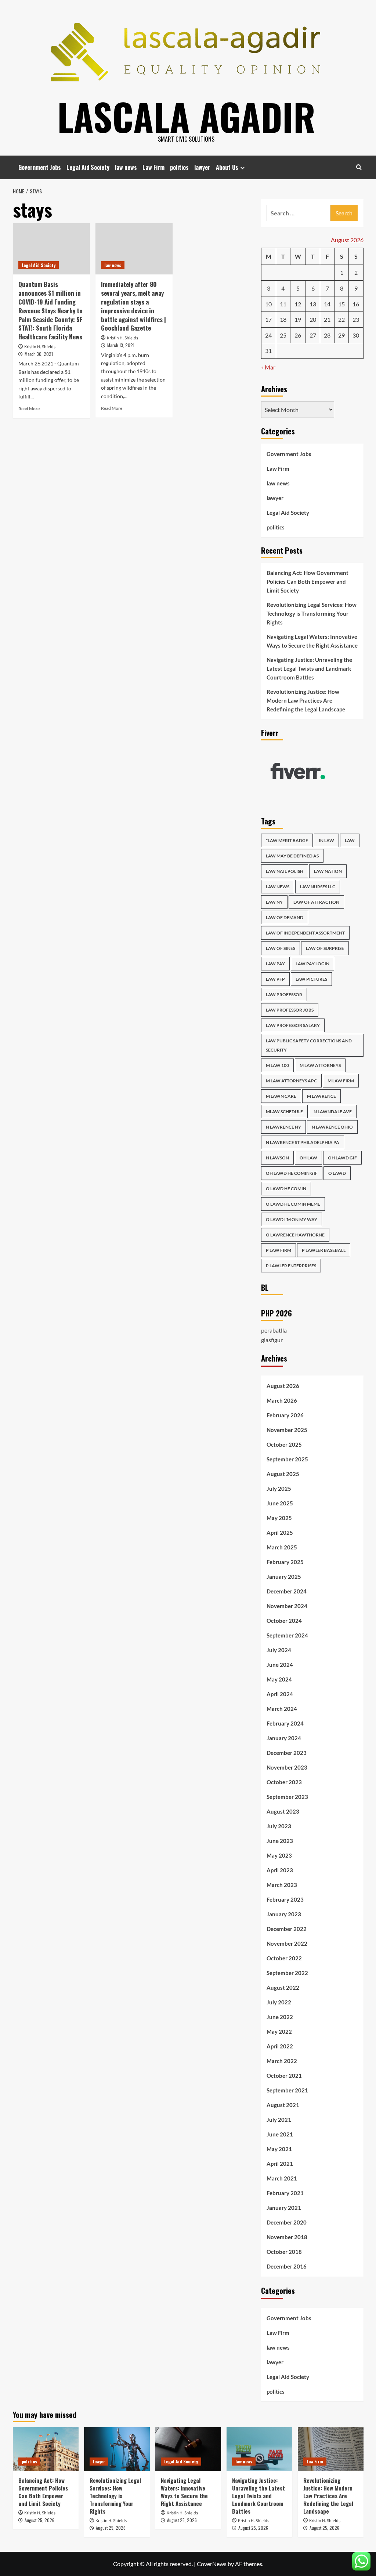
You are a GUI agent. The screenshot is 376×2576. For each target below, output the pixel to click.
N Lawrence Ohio (332, 1127)
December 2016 (287, 2266)
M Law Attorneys (320, 1065)
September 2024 (287, 1635)
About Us (227, 167)
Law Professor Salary (293, 1025)
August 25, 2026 (39, 2520)
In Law (326, 840)
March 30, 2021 (39, 354)
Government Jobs (40, 167)
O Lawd (337, 1173)
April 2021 (280, 2164)
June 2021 (280, 2134)
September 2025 (287, 1459)
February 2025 (285, 1562)
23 (356, 319)
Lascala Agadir (186, 116)
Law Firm (153, 167)
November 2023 (287, 1767)
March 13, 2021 (121, 345)
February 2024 (285, 1723)
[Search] (359, 167)
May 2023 (279, 1855)
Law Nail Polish (285, 871)
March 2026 (282, 1400)
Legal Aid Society (88, 167)
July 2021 (279, 2120)
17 (268, 319)
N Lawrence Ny (283, 1127)
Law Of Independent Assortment (305, 933)
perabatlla (274, 1330)
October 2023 (284, 1782)
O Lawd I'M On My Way (292, 1219)
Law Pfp (275, 979)
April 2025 (280, 1533)
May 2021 (279, 2149)
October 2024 (284, 1621)
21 (327, 319)
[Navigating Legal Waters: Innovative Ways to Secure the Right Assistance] (188, 2449)
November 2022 (287, 1943)
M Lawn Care (281, 1096)
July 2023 (279, 1826)
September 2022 (287, 1973)
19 (298, 319)
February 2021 (285, 2193)
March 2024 (282, 1709)
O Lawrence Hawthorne (295, 1235)
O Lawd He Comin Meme (293, 1204)
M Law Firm (341, 1081)
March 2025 (282, 1547)
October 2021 (284, 2076)
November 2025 (287, 1430)
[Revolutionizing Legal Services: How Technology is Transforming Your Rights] (117, 2449)
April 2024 (280, 1694)
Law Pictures (311, 979)
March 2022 (282, 2061)
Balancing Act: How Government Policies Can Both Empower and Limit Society (308, 582)
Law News (278, 887)
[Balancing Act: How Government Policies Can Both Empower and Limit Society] (46, 2449)
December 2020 (287, 2222)
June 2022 (280, 2017)
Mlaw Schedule (284, 1112)
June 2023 (280, 1841)
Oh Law (308, 1158)
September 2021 (287, 2090)
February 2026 (285, 1415)
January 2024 (284, 1738)
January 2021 (284, 2208)
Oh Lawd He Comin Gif (292, 1173)
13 (313, 304)
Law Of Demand (285, 917)
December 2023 (287, 1753)
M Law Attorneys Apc (291, 1081)
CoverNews (212, 2564)
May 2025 (279, 1518)
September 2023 (287, 1797)
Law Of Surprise (325, 948)
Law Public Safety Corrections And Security (309, 1045)
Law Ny (274, 902)
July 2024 (279, 1650)
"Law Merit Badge (287, 840)
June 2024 (280, 1665)
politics (179, 167)
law (350, 840)
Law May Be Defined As (292, 856)
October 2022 (284, 1958)
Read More (29, 409)
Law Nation (328, 871)
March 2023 (282, 1885)
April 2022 (280, 2046)
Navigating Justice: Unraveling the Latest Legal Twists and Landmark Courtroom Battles (309, 668)
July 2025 (279, 1489)
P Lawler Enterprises (291, 1266)
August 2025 (283, 1474)
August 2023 (283, 1811)
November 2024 (287, 1606)
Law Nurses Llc (318, 887)
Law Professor (284, 994)
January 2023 (284, 1914)
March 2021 (282, 2178)
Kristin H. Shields (40, 347)
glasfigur (272, 1340)
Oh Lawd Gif (342, 1158)
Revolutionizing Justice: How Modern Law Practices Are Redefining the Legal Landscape (306, 700)
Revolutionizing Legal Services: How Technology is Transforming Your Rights (312, 613)
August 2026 (283, 1386)
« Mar (268, 367)
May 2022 (279, 2032)
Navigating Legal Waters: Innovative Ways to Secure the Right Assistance (312, 641)
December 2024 (287, 1591)
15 (341, 304)
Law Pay (275, 964)
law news (126, 167)
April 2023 (280, 1870)
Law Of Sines (281, 948)
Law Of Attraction (316, 902)
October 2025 (284, 1444)
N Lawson (277, 1158)
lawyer (202, 167)
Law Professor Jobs (290, 1010)
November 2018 (287, 2237)
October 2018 (284, 2252)
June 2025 (280, 1503)
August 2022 (283, 1987)
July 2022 (279, 2002)
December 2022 (287, 1929)
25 (283, 335)
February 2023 (285, 1899)
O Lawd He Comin (286, 1189)
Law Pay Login (312, 964)
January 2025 (284, 1577)
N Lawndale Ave (333, 1112)
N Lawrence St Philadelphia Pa (303, 1142)
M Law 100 (277, 1065)
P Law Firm (279, 1250)
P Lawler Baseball (324, 1250)
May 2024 (279, 1679)
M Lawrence (321, 1096)
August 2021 (283, 2105)
